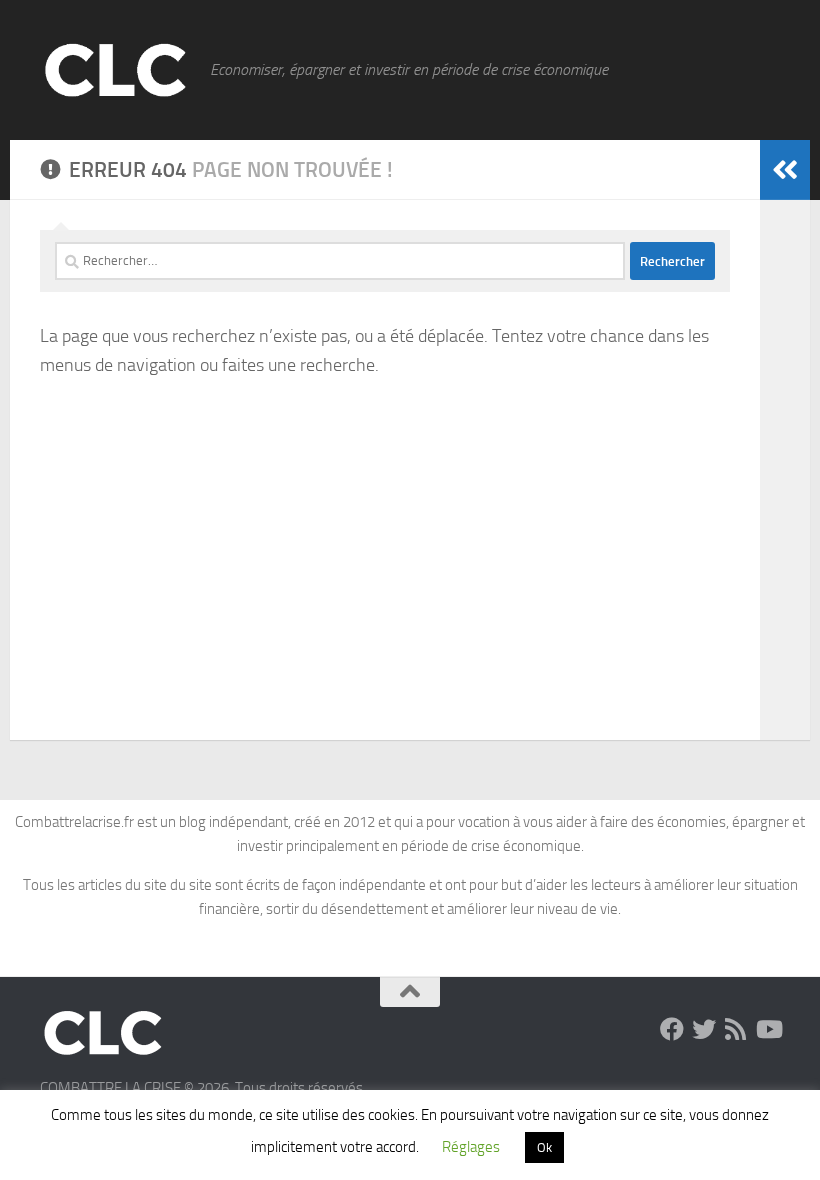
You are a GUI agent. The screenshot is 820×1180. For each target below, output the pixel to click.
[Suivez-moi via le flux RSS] (736, 1029)
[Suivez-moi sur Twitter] (704, 1029)
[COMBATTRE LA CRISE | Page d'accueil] (115, 70)
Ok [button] (544, 1147)
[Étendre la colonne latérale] (785, 170)
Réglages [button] (471, 1147)
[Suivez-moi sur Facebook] (672, 1029)
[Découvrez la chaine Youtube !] (768, 1029)
